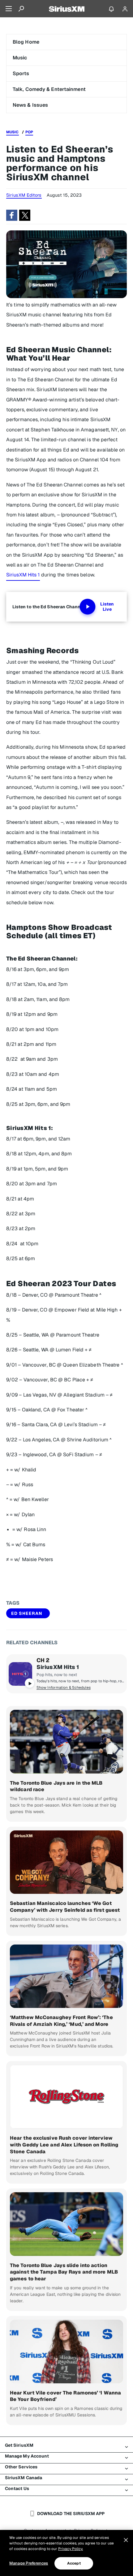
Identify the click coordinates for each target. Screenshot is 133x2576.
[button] (12, 215)
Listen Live (107, 607)
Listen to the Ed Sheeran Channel (48, 607)
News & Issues (30, 105)
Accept (74, 2563)
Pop (29, 132)
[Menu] (9, 9)
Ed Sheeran (27, 1613)
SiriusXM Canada (24, 2478)
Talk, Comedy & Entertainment (49, 89)
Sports (21, 73)
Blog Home (26, 42)
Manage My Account (27, 2456)
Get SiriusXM (19, 2445)
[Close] (126, 2540)
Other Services (21, 2467)
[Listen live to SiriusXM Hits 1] (20, 1674)
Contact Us (17, 2488)
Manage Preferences (29, 2563)
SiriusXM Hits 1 (23, 575)
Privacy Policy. (71, 2549)
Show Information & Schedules (64, 1688)
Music (20, 58)
